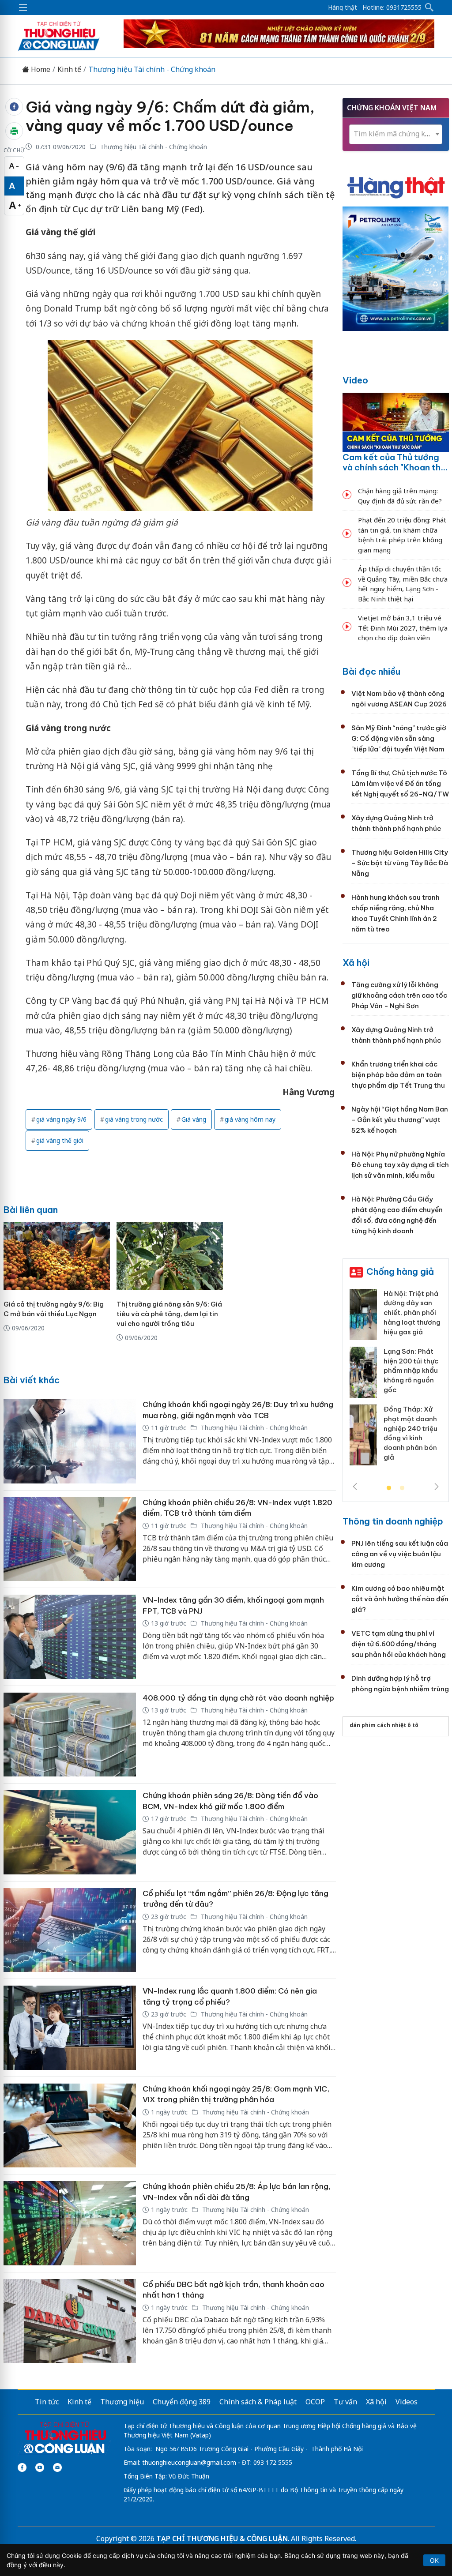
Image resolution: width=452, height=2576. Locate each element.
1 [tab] (389, 1488)
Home (40, 69)
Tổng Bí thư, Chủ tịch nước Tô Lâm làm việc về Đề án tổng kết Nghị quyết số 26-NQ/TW (400, 783)
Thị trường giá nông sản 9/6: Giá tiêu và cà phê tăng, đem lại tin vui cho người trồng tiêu (169, 1314)
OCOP (315, 2402)
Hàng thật (343, 8)
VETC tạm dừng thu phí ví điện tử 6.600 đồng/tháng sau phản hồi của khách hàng (399, 1644)
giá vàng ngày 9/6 (61, 1119)
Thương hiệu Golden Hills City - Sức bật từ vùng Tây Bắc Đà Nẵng (400, 863)
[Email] (57, 2467)
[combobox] (396, 134)
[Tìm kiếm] (429, 8)
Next (437, 1487)
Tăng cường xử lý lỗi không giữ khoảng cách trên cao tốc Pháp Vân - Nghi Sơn (399, 995)
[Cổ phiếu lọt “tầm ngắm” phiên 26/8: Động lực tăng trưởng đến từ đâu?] (70, 1930)
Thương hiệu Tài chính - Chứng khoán (152, 69)
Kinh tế (69, 69)
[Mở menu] (23, 8)
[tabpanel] (396, 1381)
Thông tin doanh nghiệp (393, 1521)
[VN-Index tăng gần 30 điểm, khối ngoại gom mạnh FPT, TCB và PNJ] (70, 1637)
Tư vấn (345, 2402)
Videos (407, 2402)
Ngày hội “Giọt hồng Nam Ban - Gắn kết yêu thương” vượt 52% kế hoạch (400, 1120)
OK (434, 2560)
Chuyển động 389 (182, 2402)
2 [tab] (402, 1488)
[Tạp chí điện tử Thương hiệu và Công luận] (65, 2438)
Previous (355, 1487)
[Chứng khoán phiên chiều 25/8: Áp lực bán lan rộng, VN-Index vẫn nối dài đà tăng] (70, 2223)
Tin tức (47, 2402)
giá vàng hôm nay (250, 1119)
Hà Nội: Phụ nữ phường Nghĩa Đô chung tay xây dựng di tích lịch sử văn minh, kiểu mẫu (400, 1165)
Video (355, 380)
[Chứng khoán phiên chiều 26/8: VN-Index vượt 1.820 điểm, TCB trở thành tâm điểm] (70, 1539)
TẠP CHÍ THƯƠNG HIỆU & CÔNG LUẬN (222, 2538)
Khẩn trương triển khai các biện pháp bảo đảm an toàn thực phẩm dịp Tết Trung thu (398, 1075)
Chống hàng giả (400, 1271)
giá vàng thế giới (60, 1140)
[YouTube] (40, 2467)
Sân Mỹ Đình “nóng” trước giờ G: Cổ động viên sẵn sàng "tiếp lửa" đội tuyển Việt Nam (399, 738)
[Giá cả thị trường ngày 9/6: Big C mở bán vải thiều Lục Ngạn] (57, 1256)
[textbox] (396, 134)
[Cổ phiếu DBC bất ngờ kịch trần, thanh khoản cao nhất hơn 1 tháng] (70, 2321)
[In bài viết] (14, 131)
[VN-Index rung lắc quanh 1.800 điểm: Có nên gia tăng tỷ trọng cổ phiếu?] (70, 2028)
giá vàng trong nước (134, 1119)
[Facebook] (22, 2467)
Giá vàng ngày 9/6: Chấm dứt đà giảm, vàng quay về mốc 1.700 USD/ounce (170, 116)
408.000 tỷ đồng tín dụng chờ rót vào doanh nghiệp (238, 1698)
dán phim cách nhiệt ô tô (384, 1725)
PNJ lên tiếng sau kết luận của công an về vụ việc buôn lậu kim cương (400, 1554)
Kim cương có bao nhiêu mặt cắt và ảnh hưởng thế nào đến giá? (400, 1599)
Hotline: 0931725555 (392, 8)
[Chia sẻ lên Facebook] (14, 107)
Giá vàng (194, 1119)
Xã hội (356, 963)
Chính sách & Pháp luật (258, 2402)
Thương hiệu (122, 2402)
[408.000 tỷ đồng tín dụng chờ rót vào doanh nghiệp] (70, 1735)
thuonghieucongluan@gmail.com (189, 2462)
